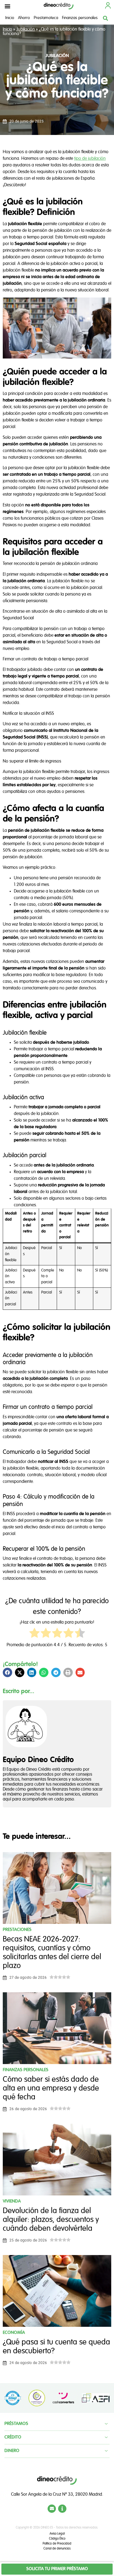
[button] (7, 6)
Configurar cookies (57, 1361)
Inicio (10, 18)
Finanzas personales (80, 18)
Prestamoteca (46, 18)
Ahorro (24, 18)
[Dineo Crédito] (59, 6)
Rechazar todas (57, 1336)
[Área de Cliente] (108, 5)
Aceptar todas (57, 1348)
